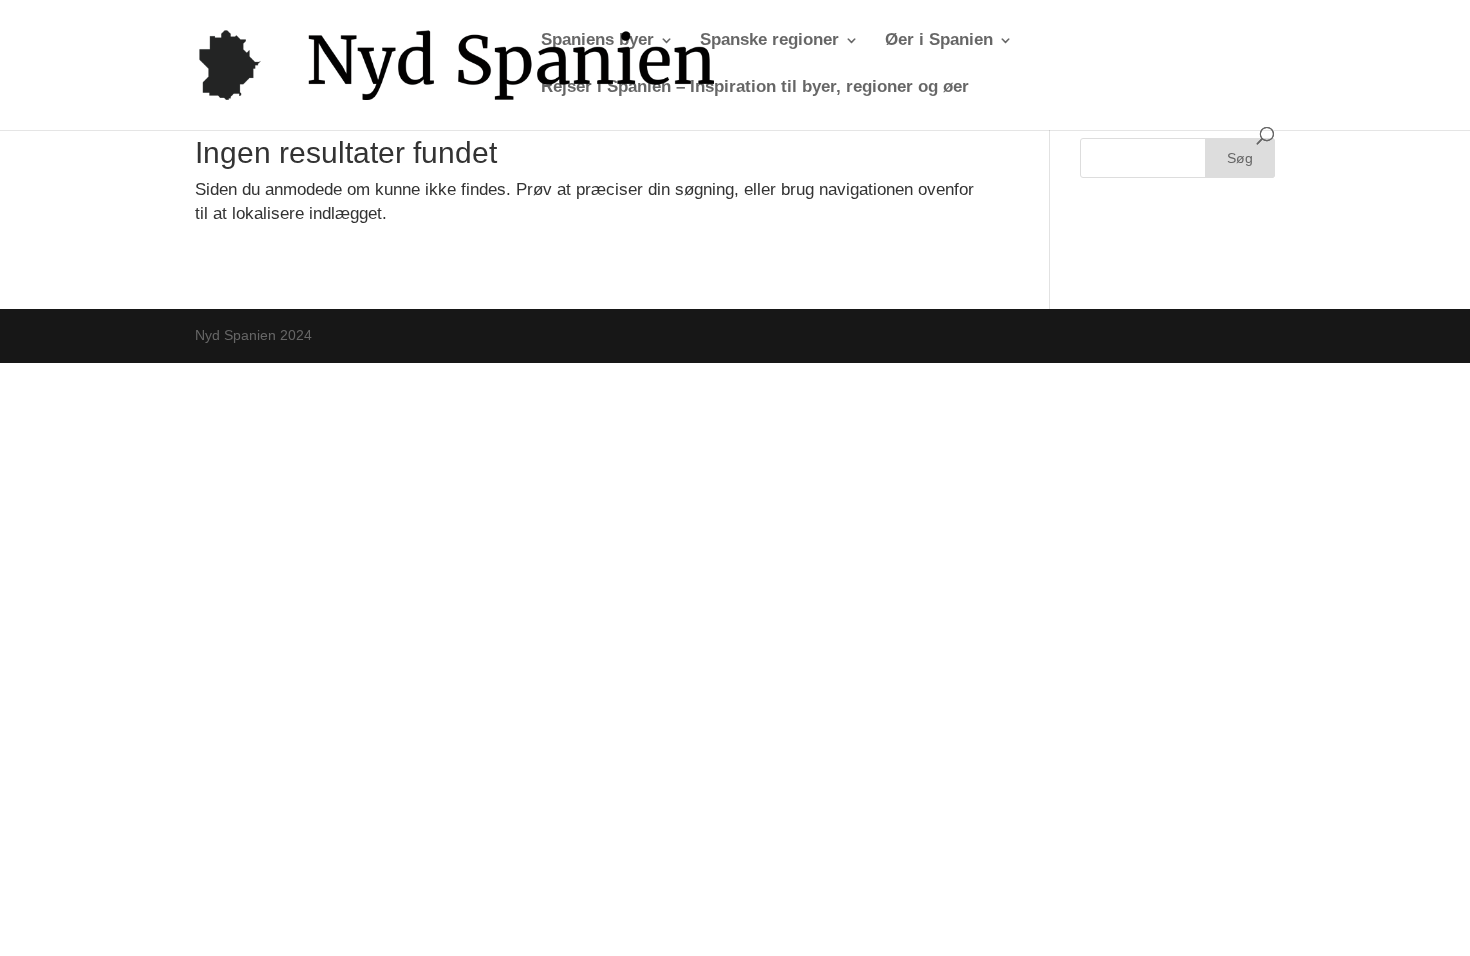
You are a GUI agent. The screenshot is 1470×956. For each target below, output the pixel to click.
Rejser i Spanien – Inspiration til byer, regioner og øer (755, 88)
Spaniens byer (597, 41)
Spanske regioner (769, 41)
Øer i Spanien (939, 41)
